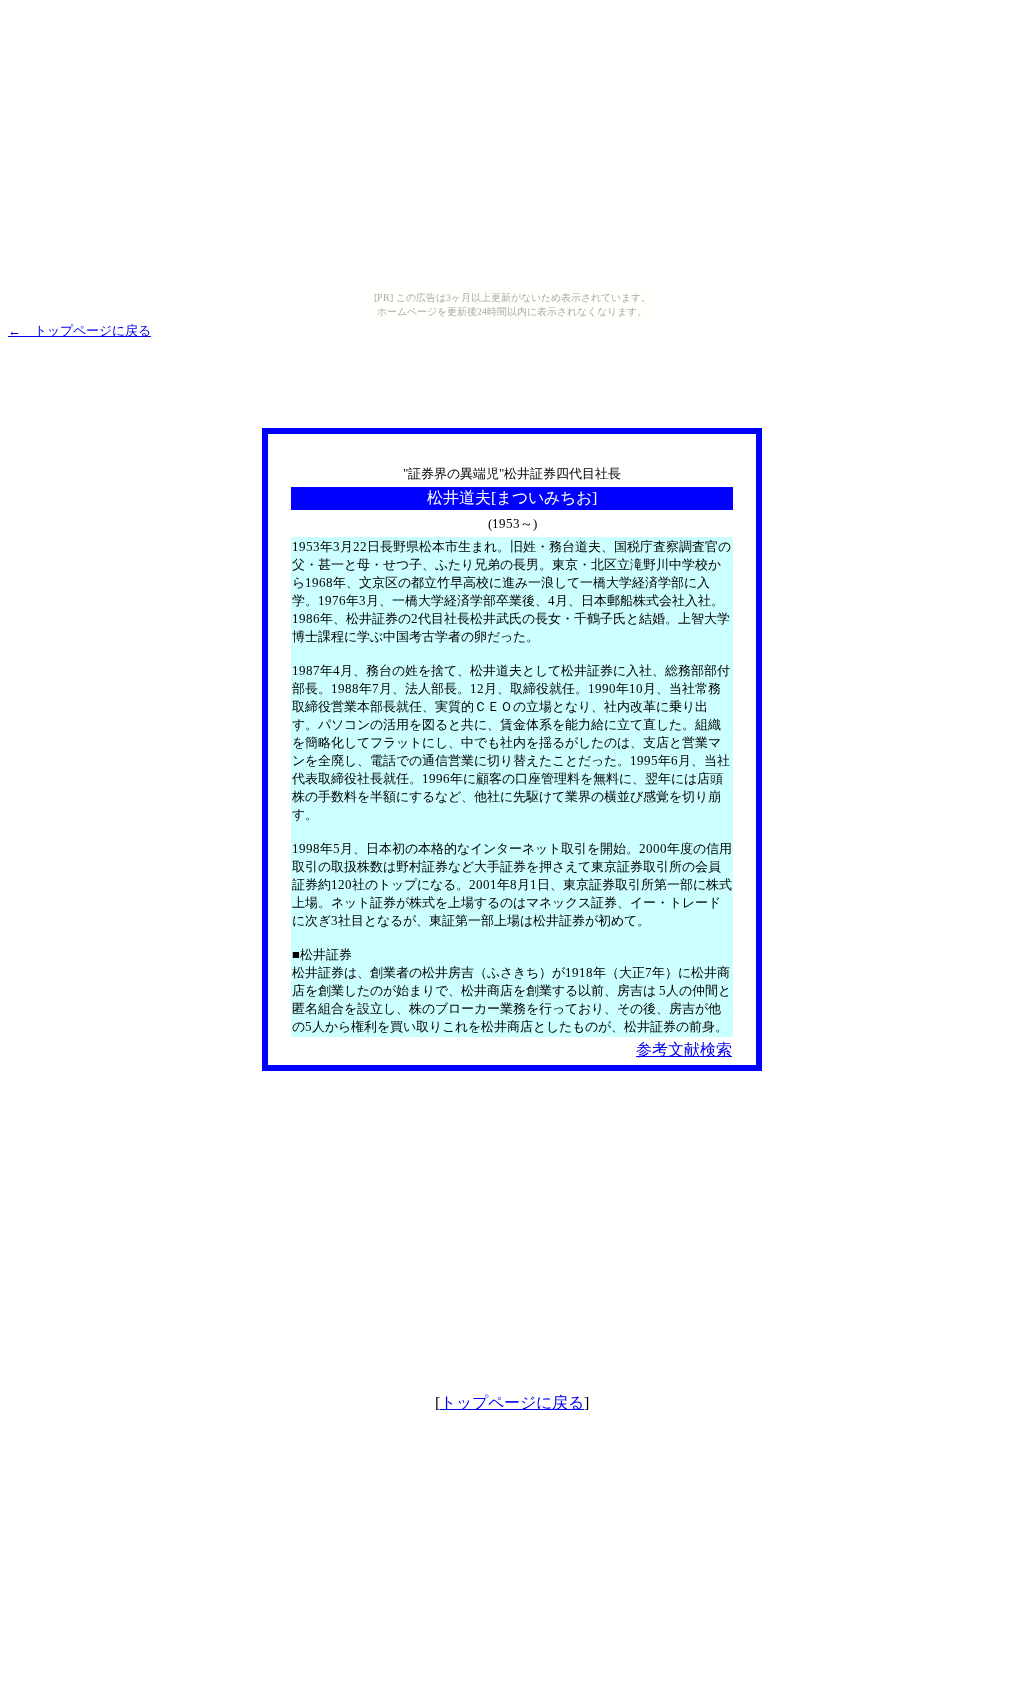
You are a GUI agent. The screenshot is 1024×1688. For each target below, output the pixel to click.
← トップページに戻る (79, 330)
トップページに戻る (512, 1402)
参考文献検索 (684, 1049)
